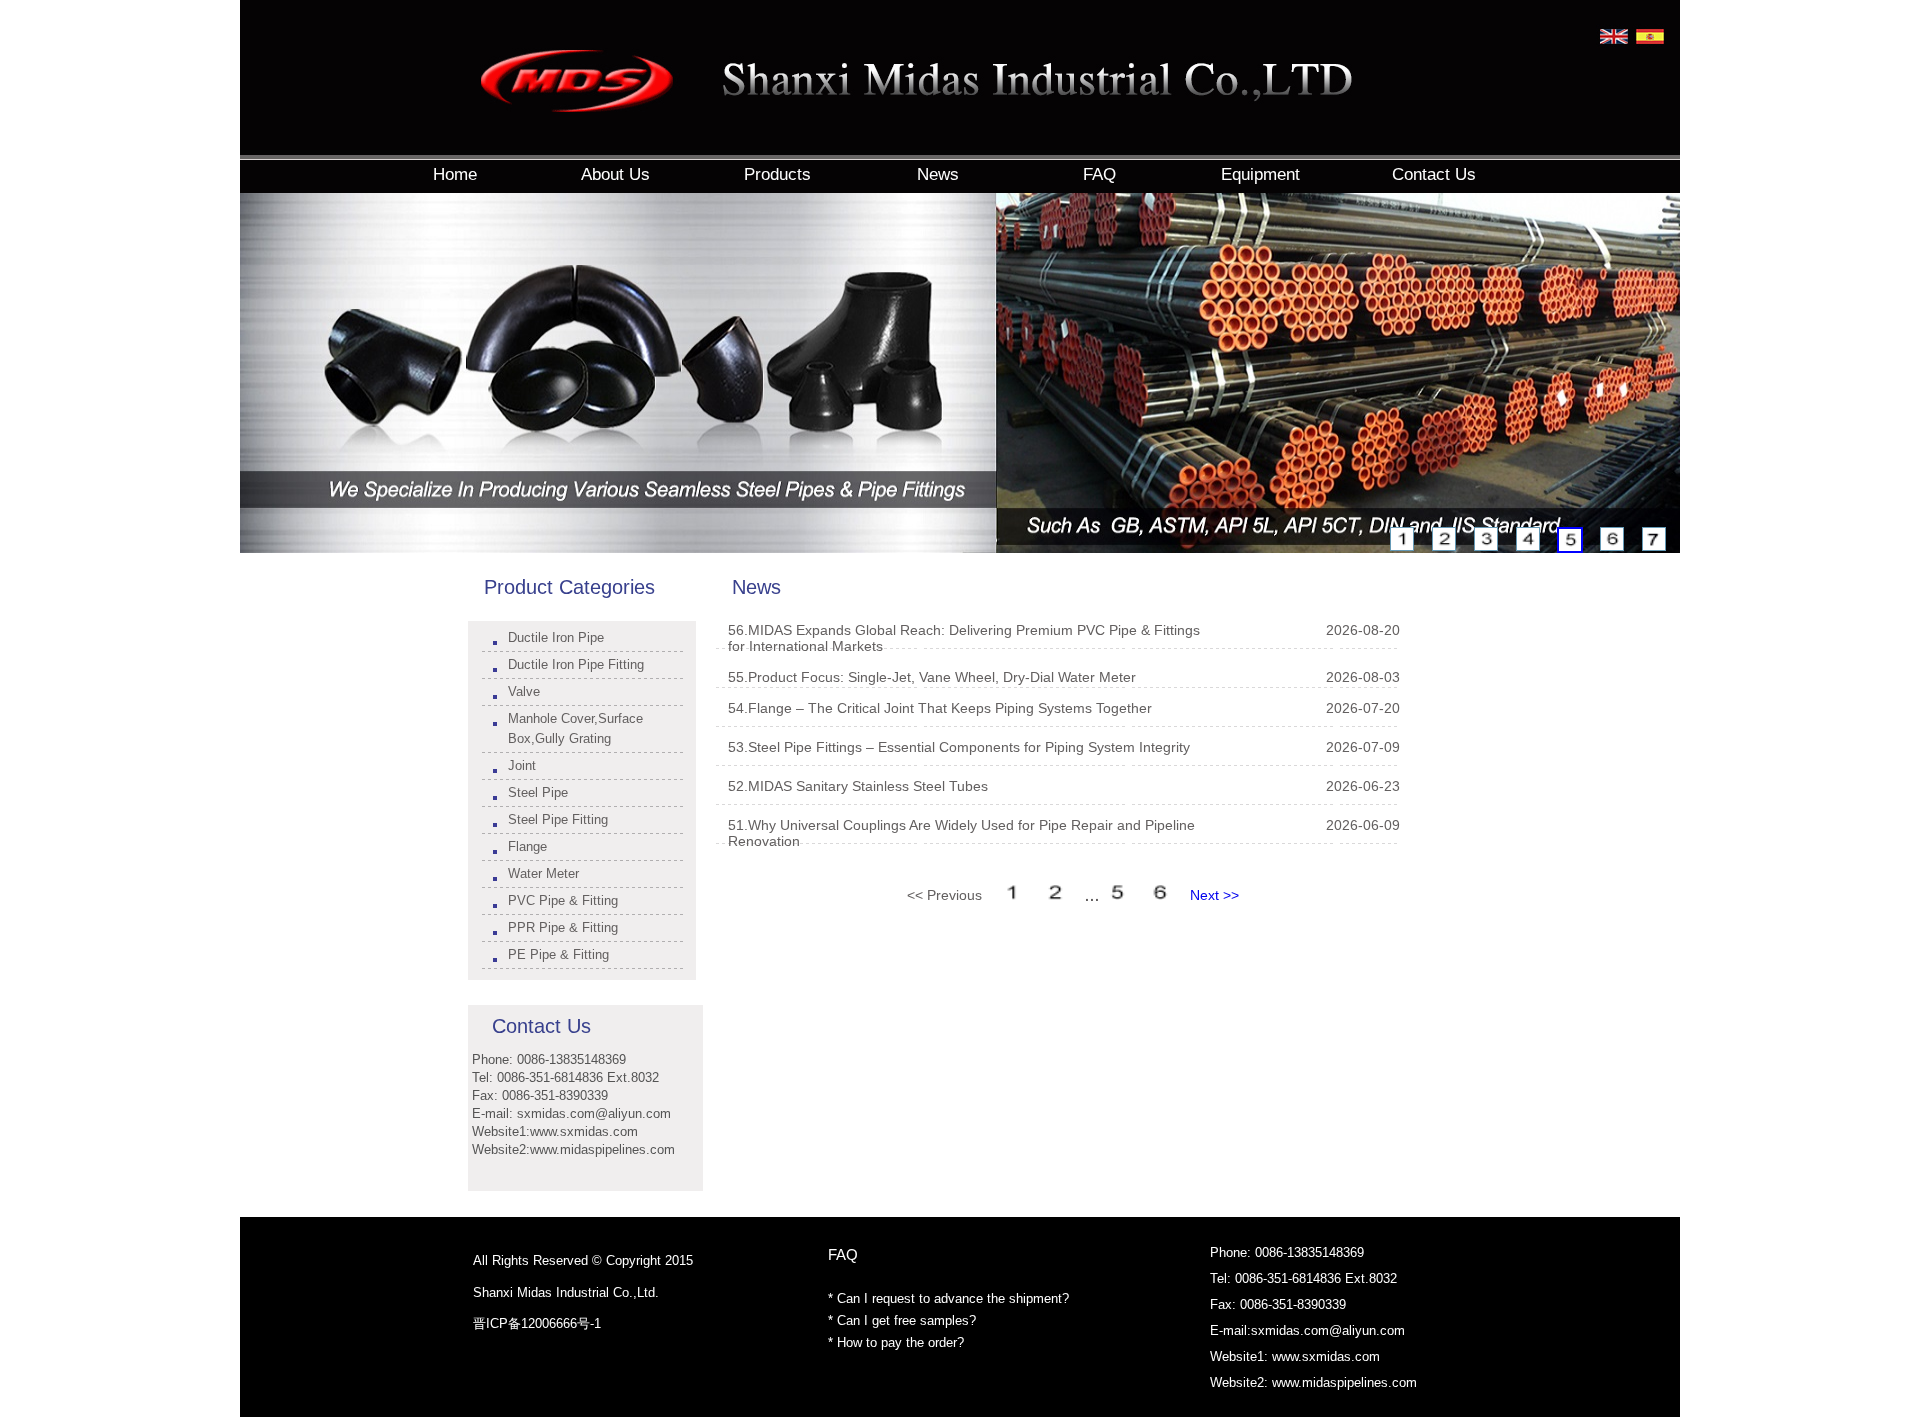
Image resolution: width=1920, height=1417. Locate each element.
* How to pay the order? (896, 1342)
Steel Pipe (538, 792)
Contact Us (541, 1026)
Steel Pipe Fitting (558, 819)
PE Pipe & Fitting (558, 954)
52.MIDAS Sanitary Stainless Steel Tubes (858, 786)
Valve (524, 691)
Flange (527, 846)
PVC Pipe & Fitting (563, 900)
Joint (522, 765)
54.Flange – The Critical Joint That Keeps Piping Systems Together (940, 708)
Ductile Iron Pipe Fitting (576, 664)
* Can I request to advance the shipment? (948, 1298)
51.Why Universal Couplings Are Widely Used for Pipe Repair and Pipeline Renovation (961, 833)
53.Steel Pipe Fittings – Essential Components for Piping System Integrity (959, 747)
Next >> (1214, 895)
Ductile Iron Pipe (556, 637)
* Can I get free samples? (902, 1320)
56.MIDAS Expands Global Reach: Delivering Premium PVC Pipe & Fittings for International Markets (964, 638)
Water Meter (543, 873)
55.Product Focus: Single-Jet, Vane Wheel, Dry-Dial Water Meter (932, 677)
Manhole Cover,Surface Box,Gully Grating (575, 728)
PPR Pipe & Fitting (563, 927)
